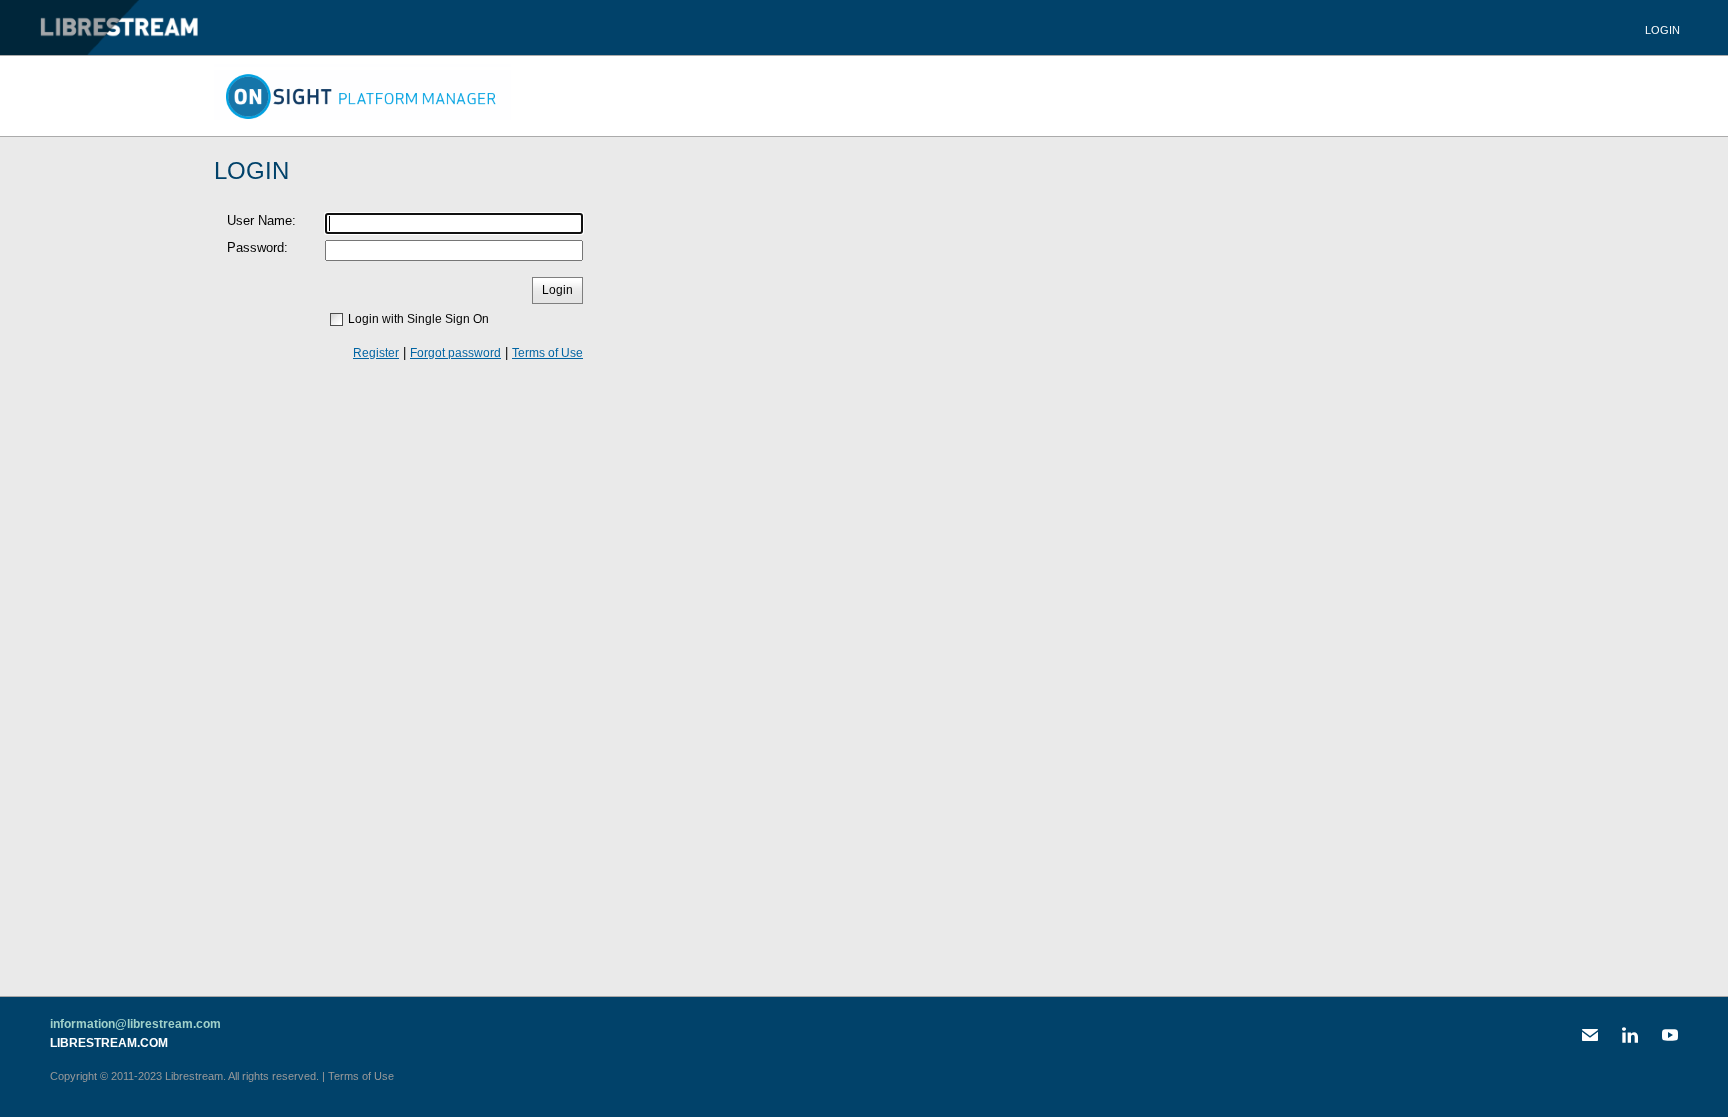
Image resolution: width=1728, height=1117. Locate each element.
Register (376, 353)
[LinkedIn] (1630, 1035)
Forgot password (455, 353)
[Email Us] (1590, 1035)
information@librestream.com (135, 1024)
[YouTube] (1670, 1035)
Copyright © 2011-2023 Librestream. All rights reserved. (184, 1076)
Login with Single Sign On (418, 319)
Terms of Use (547, 353)
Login (1662, 30)
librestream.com (109, 1043)
